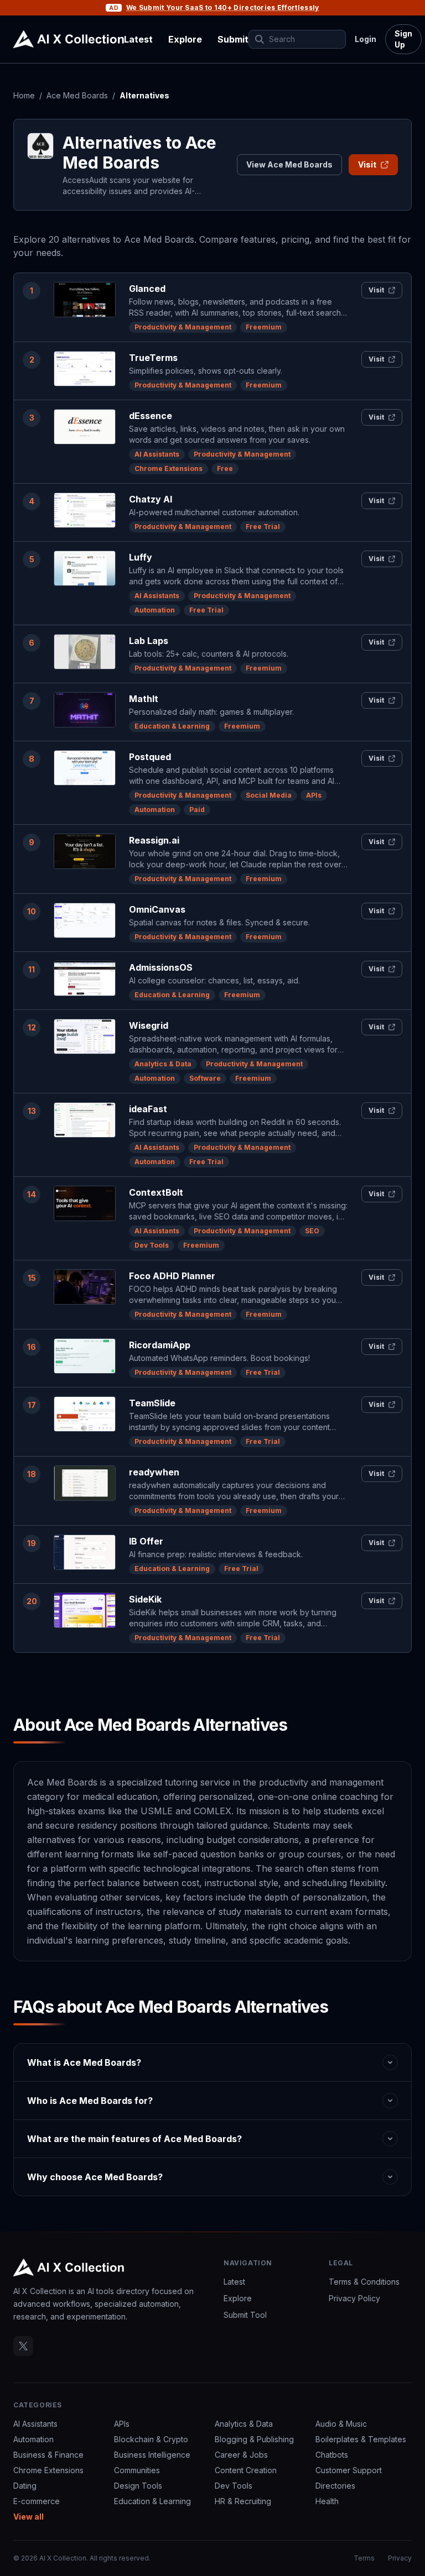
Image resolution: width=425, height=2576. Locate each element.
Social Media (269, 795)
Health (327, 2501)
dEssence (151, 416)
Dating (25, 2486)
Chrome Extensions (169, 468)
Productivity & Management (183, 327)
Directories (335, 2486)
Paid (197, 810)
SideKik (145, 1599)
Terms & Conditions (364, 2282)
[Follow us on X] (23, 2346)
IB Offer (146, 1541)
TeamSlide (152, 1403)
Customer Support (349, 2470)
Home (24, 95)
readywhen (154, 1472)
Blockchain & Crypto (151, 2439)
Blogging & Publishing (254, 2439)
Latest (138, 39)
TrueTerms (153, 358)
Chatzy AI (151, 499)
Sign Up (403, 39)
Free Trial (263, 527)
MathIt (144, 699)
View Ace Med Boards (289, 164)
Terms (364, 2558)
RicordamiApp (160, 1345)
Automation (155, 610)
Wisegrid (149, 1025)
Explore (185, 39)
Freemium (264, 327)
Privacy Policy (354, 2298)
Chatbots (332, 2455)
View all (28, 2517)
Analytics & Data (163, 1064)
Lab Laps (149, 641)
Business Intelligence (152, 2455)
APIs (314, 795)
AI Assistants (157, 454)
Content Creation (246, 2470)
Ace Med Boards (77, 95)
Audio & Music (341, 2424)
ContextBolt (156, 1192)
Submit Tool (245, 2315)
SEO (312, 1231)
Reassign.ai (154, 840)
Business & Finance (48, 2455)
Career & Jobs (241, 2455)
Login (366, 39)
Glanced (147, 289)
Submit (233, 39)
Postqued (150, 757)
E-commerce (37, 2501)
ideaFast (148, 1109)
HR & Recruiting (243, 2501)
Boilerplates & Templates (361, 2439)
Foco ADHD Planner (172, 1276)
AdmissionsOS (161, 967)
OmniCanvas (157, 909)
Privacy (400, 2558)
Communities (137, 2470)
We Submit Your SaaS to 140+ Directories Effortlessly (223, 7)
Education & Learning (172, 726)
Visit (367, 164)
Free (225, 468)
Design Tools (138, 2486)
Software (205, 1078)
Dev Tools (152, 1245)
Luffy (141, 557)
